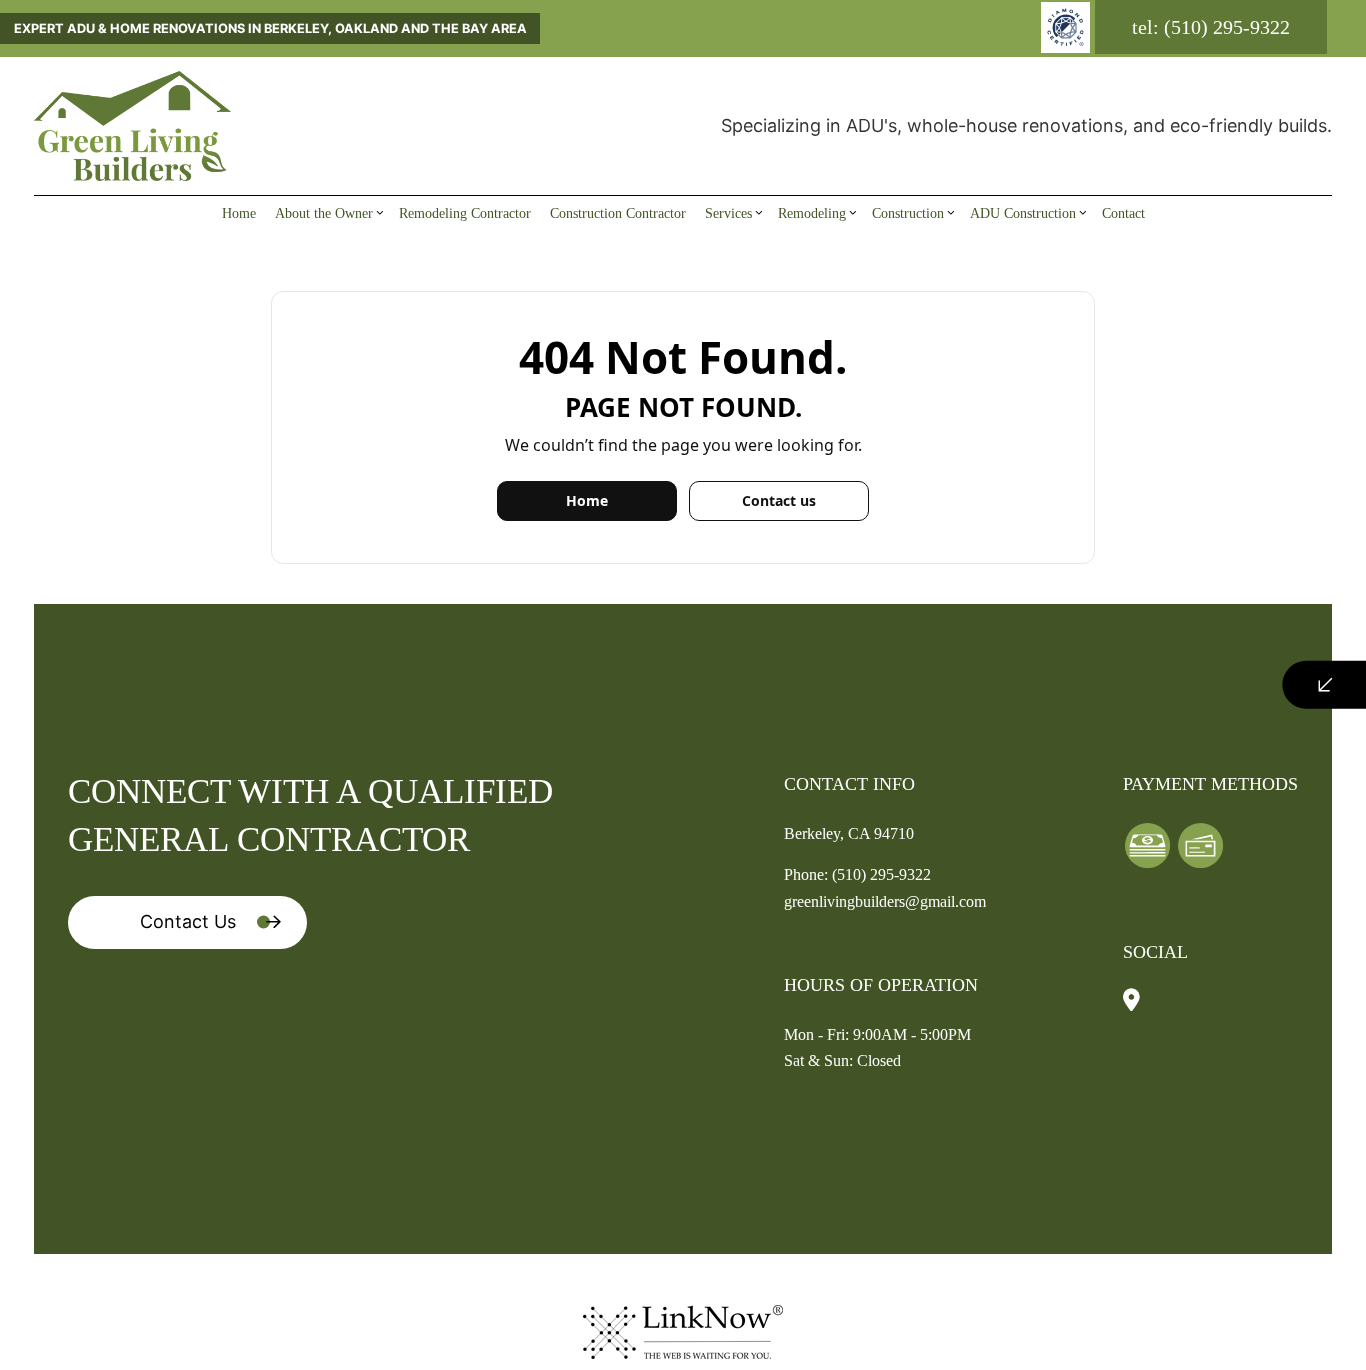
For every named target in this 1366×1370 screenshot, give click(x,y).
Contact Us (188, 921)
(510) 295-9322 (881, 874)
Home (239, 213)
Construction (908, 213)
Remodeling (812, 213)
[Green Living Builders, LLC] (132, 124)
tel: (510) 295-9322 (1211, 27)
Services (728, 213)
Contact (1123, 213)
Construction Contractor (618, 213)
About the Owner (324, 213)
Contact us (779, 500)
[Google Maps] (1131, 1002)
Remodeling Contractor (465, 213)
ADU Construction (1023, 213)
